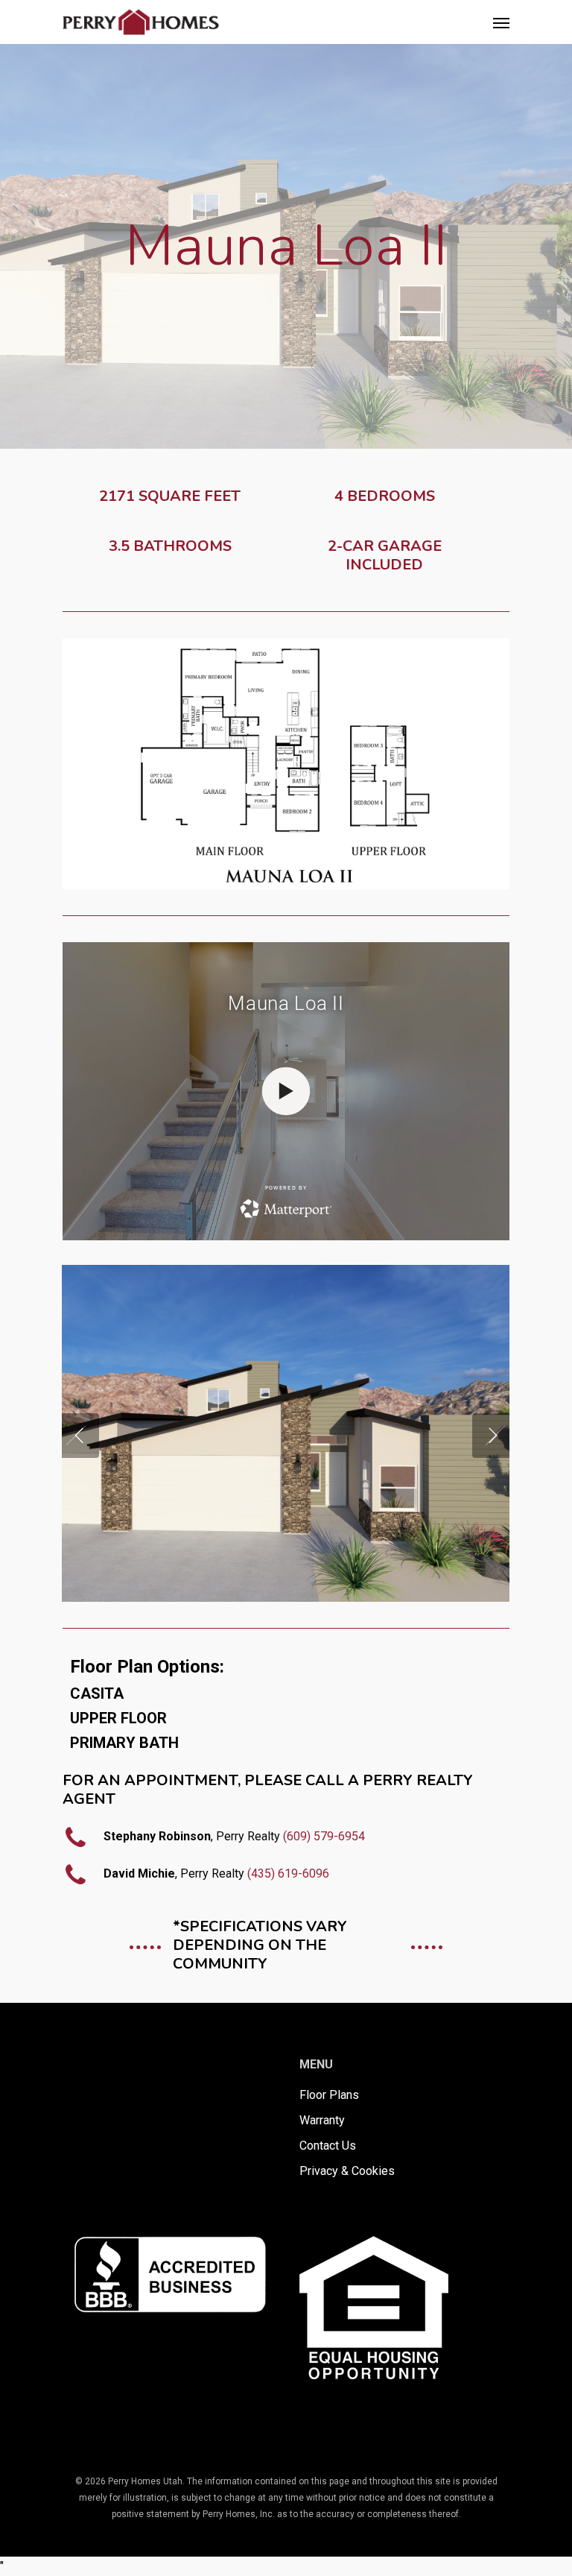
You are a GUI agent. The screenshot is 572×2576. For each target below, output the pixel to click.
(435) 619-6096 (288, 1873)
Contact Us (328, 2146)
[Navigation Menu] (501, 22)
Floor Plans (329, 2095)
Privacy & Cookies (347, 2171)
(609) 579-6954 (324, 1836)
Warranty (322, 2120)
